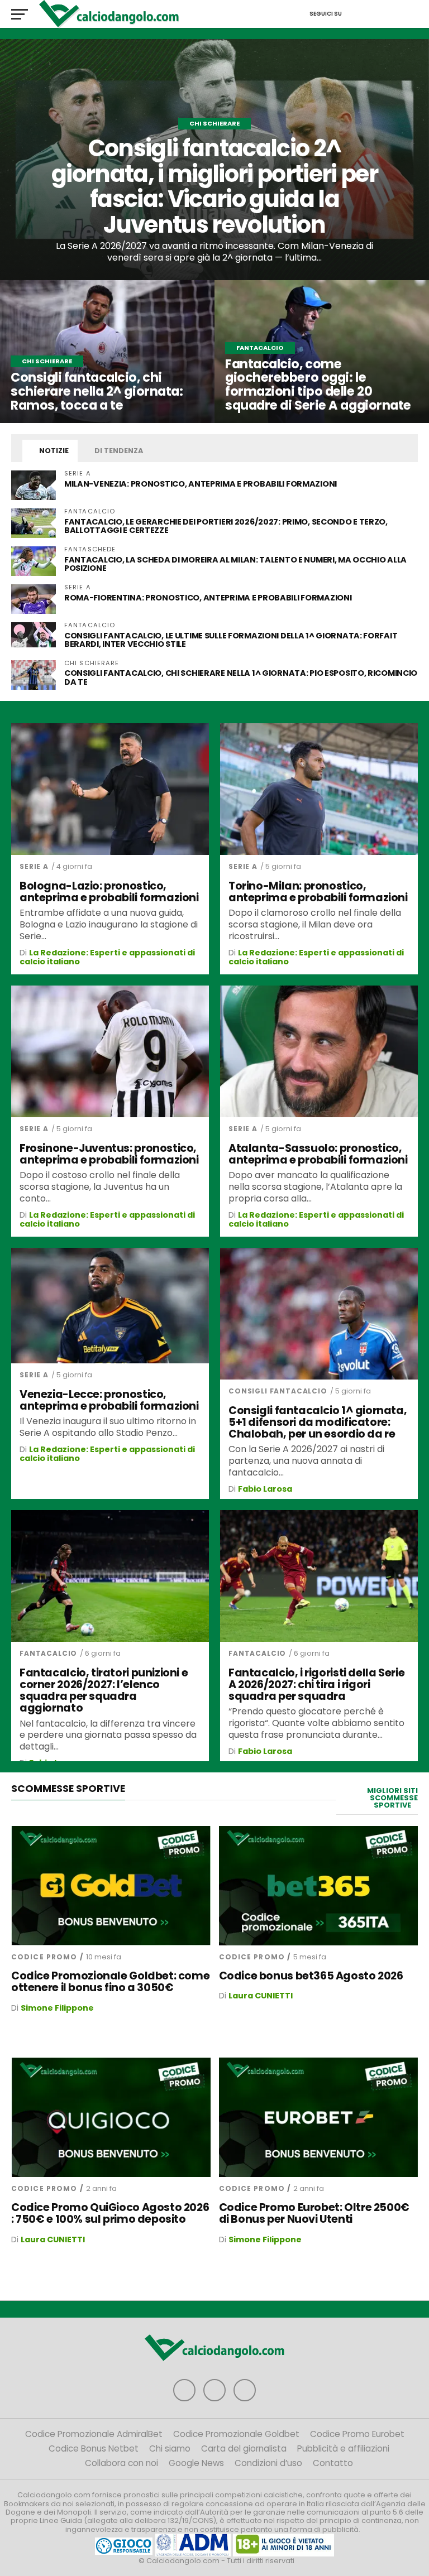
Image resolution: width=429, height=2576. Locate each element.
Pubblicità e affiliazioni (343, 2448)
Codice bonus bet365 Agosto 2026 (311, 1976)
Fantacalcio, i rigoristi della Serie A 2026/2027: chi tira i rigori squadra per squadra (316, 1685)
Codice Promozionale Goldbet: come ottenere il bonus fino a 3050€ (110, 1982)
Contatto (333, 2463)
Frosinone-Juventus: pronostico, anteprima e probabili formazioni (109, 1154)
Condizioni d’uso (268, 2463)
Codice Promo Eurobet (357, 2434)
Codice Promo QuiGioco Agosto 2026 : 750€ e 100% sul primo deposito (110, 2213)
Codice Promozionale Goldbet (236, 2434)
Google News (196, 2463)
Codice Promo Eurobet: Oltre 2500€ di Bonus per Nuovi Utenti (314, 2213)
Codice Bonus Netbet (94, 2448)
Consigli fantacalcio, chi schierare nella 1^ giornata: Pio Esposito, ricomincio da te (241, 677)
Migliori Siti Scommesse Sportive (392, 1798)
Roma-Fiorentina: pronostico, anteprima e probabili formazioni (208, 598)
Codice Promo (44, 1957)
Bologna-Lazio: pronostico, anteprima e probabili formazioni (109, 892)
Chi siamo (170, 2448)
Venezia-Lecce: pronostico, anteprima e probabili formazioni (109, 1400)
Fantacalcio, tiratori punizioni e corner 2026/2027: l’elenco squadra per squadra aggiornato (104, 1690)
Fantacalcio (48, 1653)
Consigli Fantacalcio (278, 1391)
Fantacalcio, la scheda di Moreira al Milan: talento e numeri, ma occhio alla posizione (235, 564)
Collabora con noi (121, 2463)
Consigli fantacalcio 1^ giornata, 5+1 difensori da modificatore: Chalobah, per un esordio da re (318, 1422)
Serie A (34, 866)
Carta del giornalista (244, 2448)
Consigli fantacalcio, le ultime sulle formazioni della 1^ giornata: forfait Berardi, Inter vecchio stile (231, 640)
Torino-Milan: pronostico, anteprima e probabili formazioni (318, 892)
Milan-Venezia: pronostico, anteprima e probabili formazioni (201, 484)
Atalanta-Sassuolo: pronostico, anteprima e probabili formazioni (318, 1154)
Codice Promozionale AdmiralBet (94, 2434)
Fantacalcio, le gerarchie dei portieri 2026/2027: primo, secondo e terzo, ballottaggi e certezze (226, 526)
